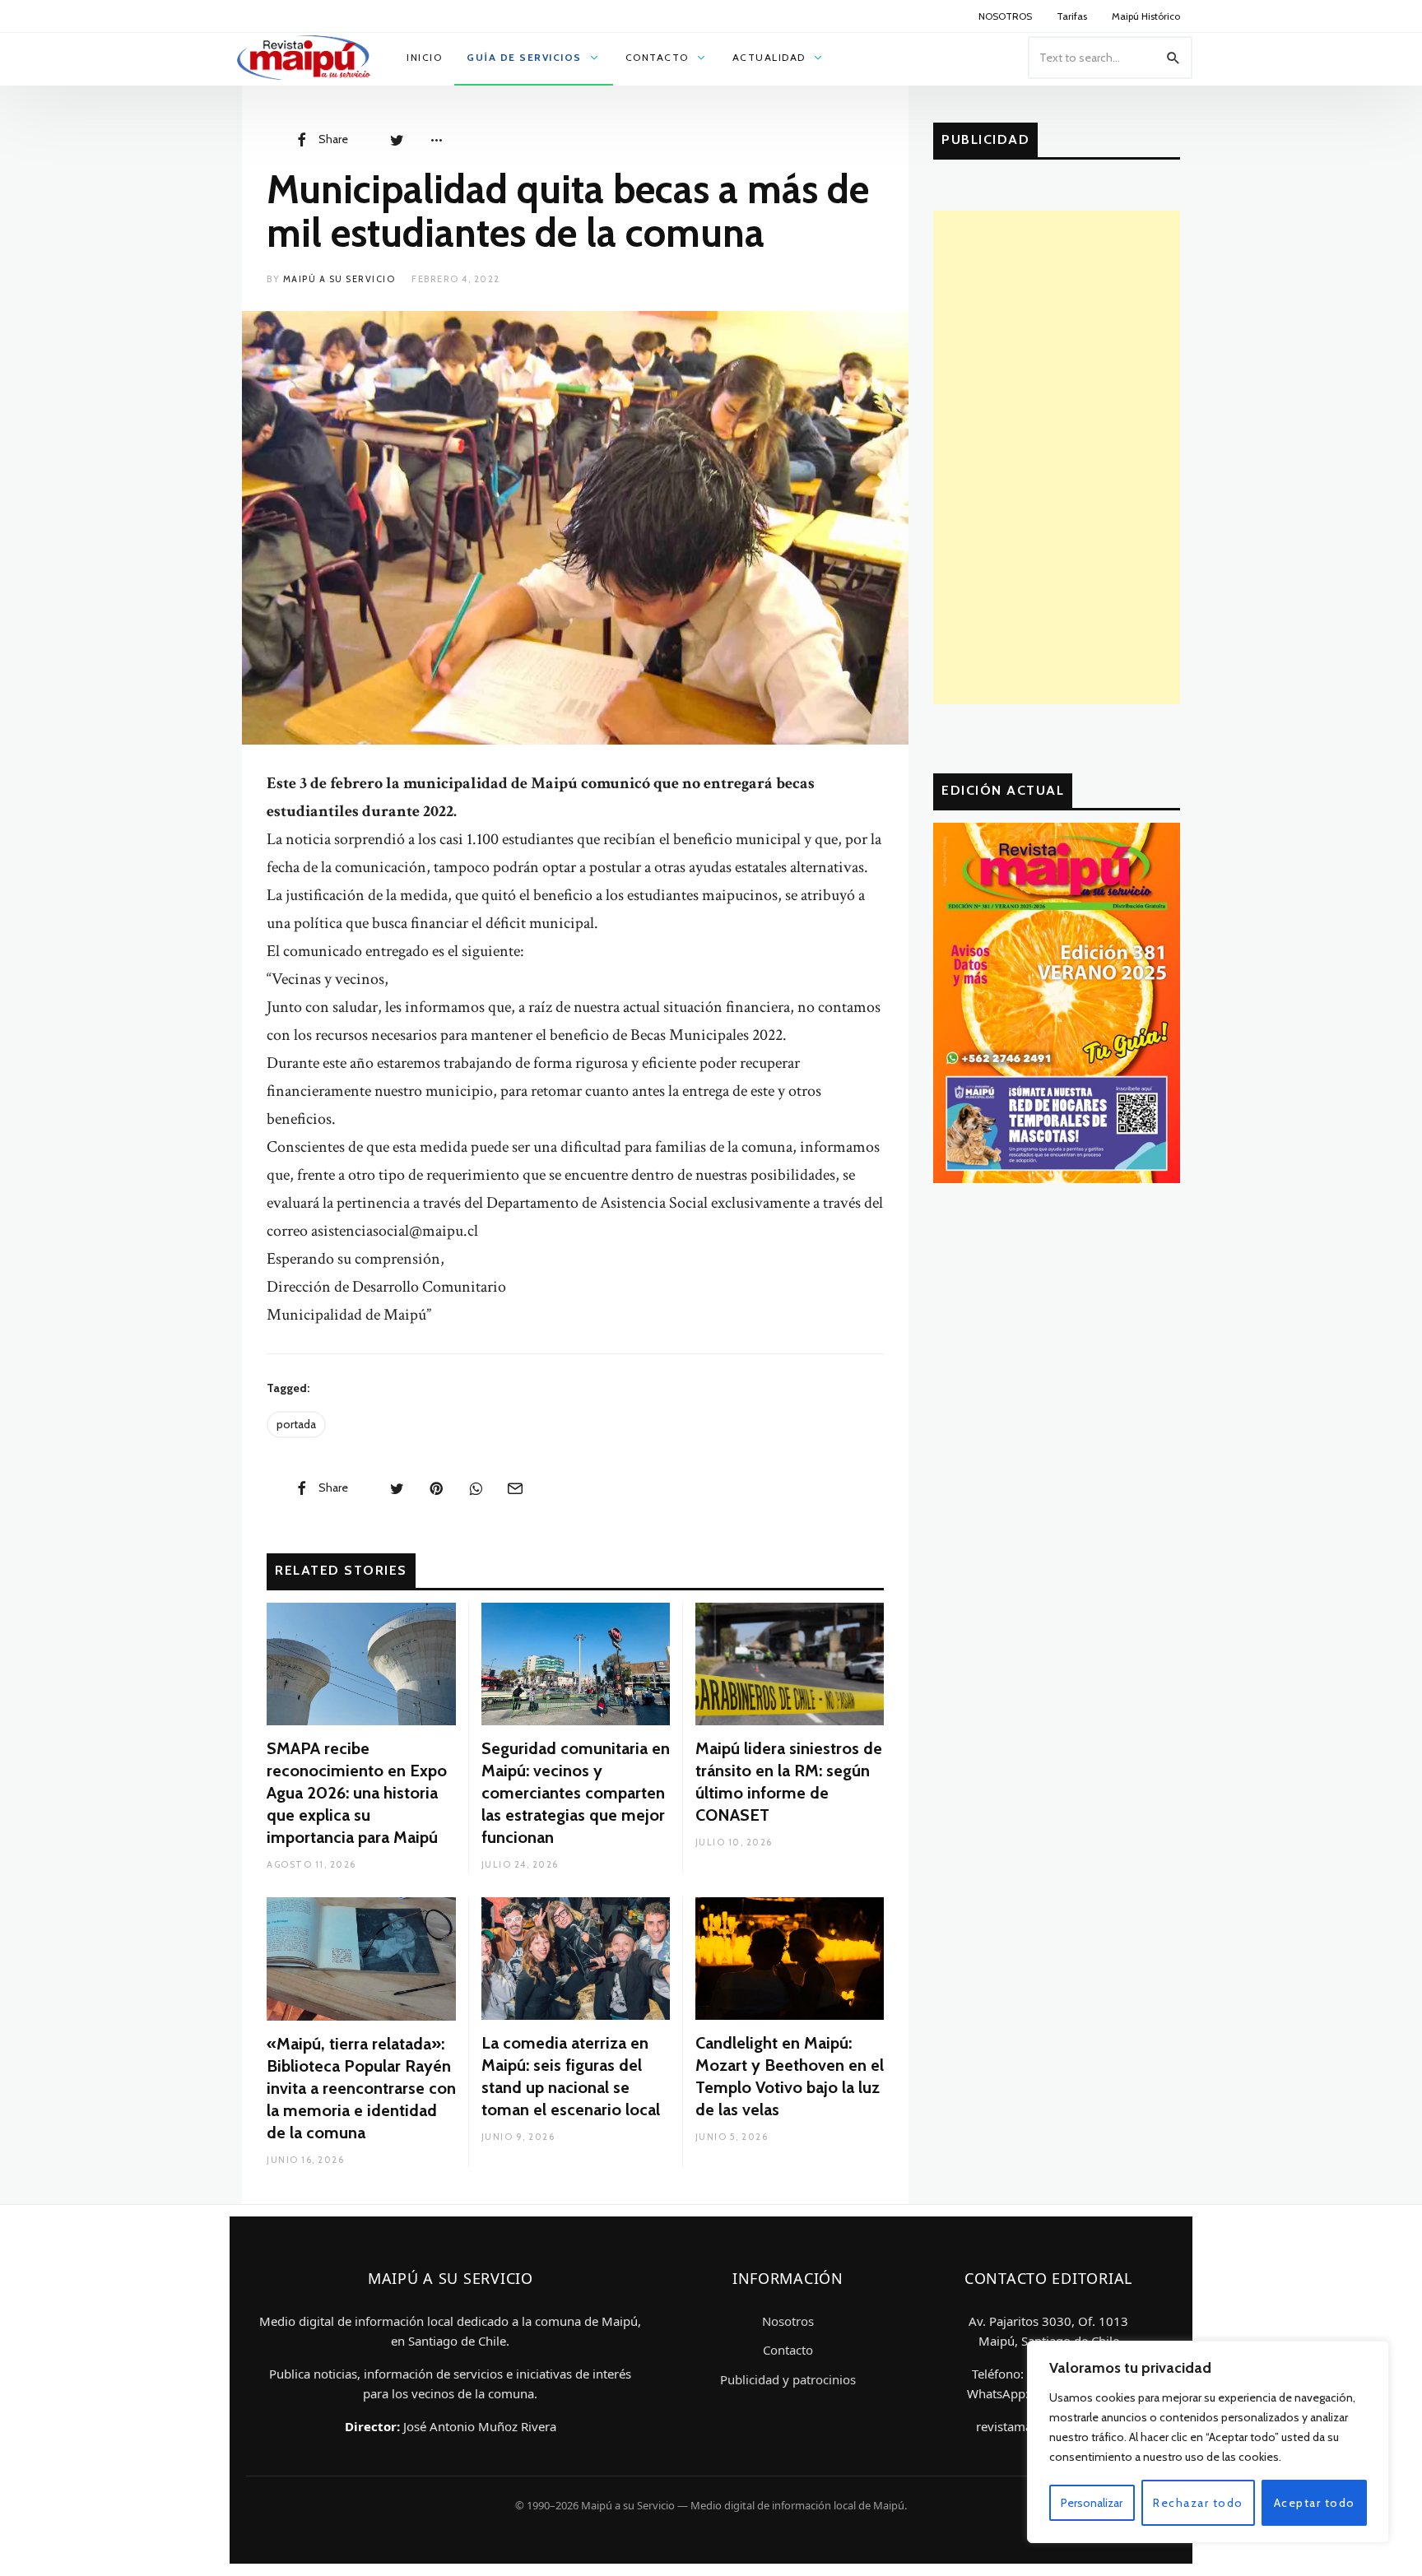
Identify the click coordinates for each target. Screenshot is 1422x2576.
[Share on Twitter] (397, 139)
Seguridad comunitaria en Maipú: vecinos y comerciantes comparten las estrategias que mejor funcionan (576, 1793)
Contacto (788, 2350)
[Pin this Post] (436, 1488)
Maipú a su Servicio (339, 279)
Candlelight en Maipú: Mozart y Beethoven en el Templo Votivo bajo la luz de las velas (790, 2076)
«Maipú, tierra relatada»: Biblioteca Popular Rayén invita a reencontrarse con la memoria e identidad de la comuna (361, 2088)
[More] (436, 139)
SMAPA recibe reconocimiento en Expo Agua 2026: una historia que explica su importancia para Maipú (357, 1793)
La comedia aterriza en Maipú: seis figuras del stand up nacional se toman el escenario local (571, 2076)
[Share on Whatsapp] (476, 1488)
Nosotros (788, 2321)
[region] (1208, 2442)
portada (296, 1424)
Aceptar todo (1315, 2503)
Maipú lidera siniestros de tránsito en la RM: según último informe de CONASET (789, 1782)
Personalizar (1092, 2503)
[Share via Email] (515, 1488)
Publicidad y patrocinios (788, 2379)
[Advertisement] (1057, 457)
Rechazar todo (1198, 2503)
